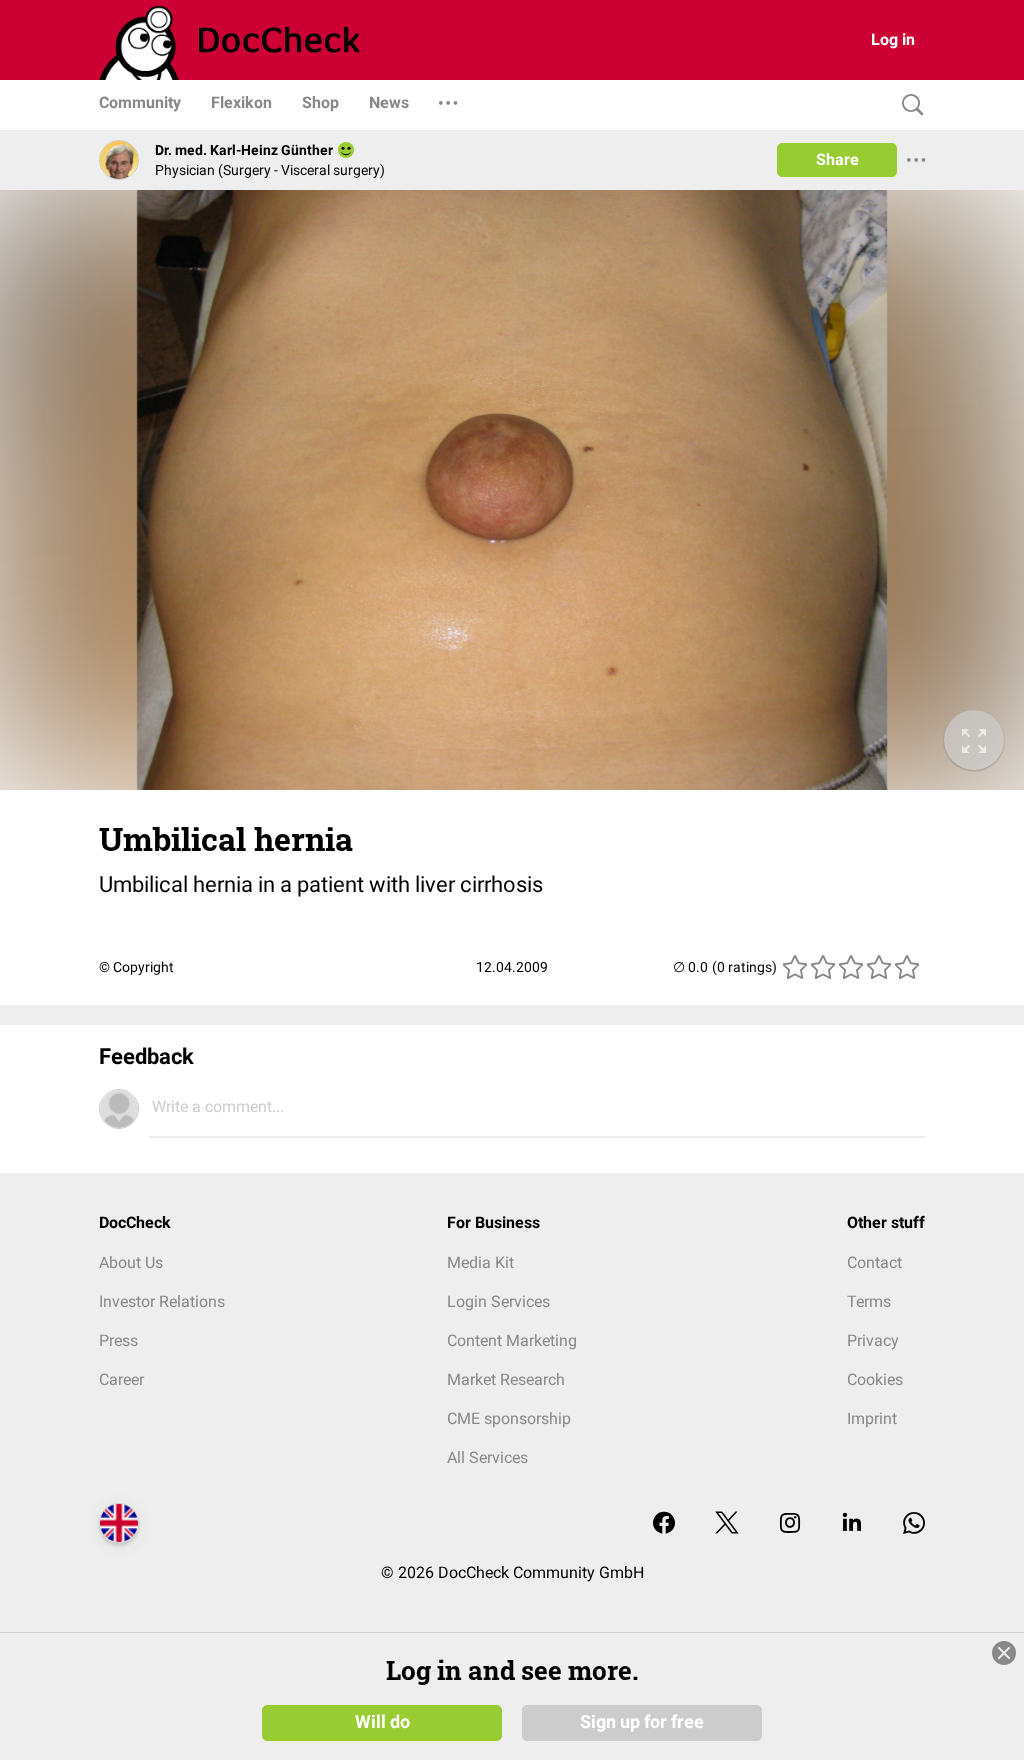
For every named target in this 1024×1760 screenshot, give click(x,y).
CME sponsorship (509, 1418)
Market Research (506, 1379)
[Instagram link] (790, 1524)
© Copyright (136, 967)
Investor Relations (162, 1301)
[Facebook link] (664, 1524)
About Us (131, 1262)
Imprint (872, 1418)
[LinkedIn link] (852, 1524)
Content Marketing (512, 1340)
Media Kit (480, 1262)
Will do (382, 1722)
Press (118, 1340)
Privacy (873, 1340)
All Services (487, 1457)
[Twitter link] (727, 1524)
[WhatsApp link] (914, 1524)
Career (121, 1379)
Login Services (498, 1301)
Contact (874, 1262)
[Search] (908, 105)
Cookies (875, 1379)
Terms (869, 1301)
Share (837, 159)
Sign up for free (642, 1722)
